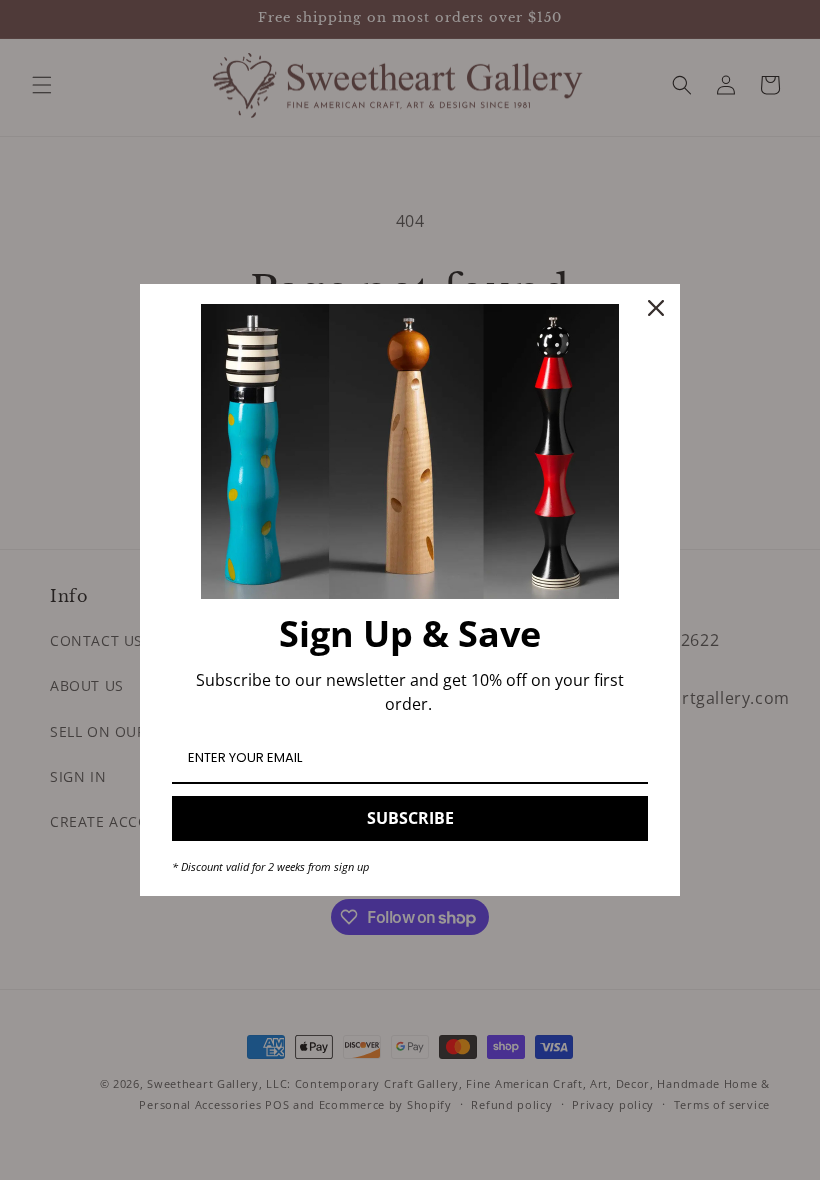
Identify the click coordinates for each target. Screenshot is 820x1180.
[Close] (656, 308)
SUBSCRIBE (410, 818)
